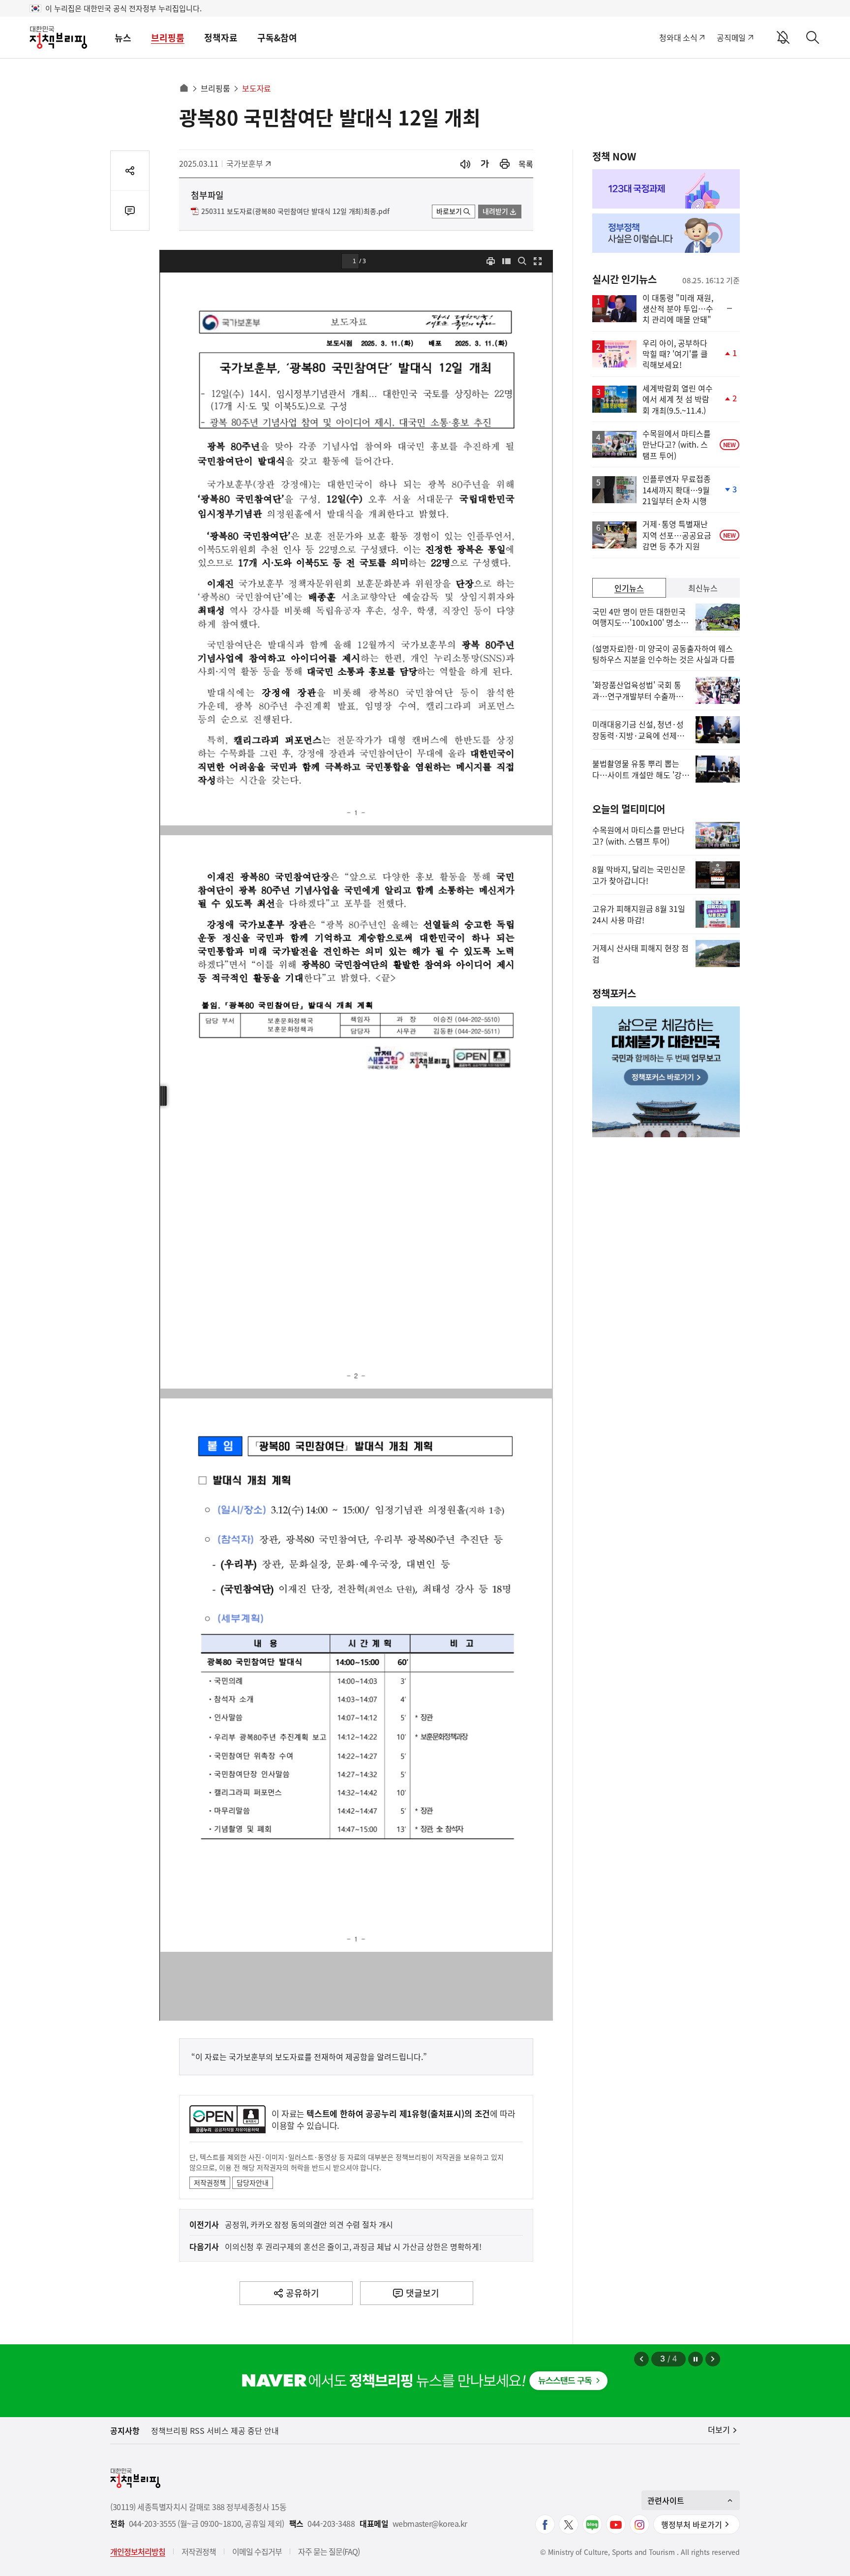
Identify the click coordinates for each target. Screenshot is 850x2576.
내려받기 (495, 211)
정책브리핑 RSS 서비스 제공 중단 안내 (215, 2430)
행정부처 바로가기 (692, 2524)
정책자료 (221, 38)
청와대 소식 (678, 37)
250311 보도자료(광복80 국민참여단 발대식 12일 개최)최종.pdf (295, 212)
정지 (696, 2359)
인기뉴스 (629, 588)
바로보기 (449, 211)
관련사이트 (666, 2500)
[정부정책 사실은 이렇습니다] (666, 233)
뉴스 (123, 38)
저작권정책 (210, 2182)
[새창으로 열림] (505, 164)
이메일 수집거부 (257, 2551)
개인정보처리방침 (138, 2551)
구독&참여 (277, 38)
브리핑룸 (168, 38)
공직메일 (731, 37)
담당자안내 (253, 2182)
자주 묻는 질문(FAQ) (329, 2551)
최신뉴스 (703, 588)
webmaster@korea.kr (430, 2524)
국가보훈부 (248, 163)
